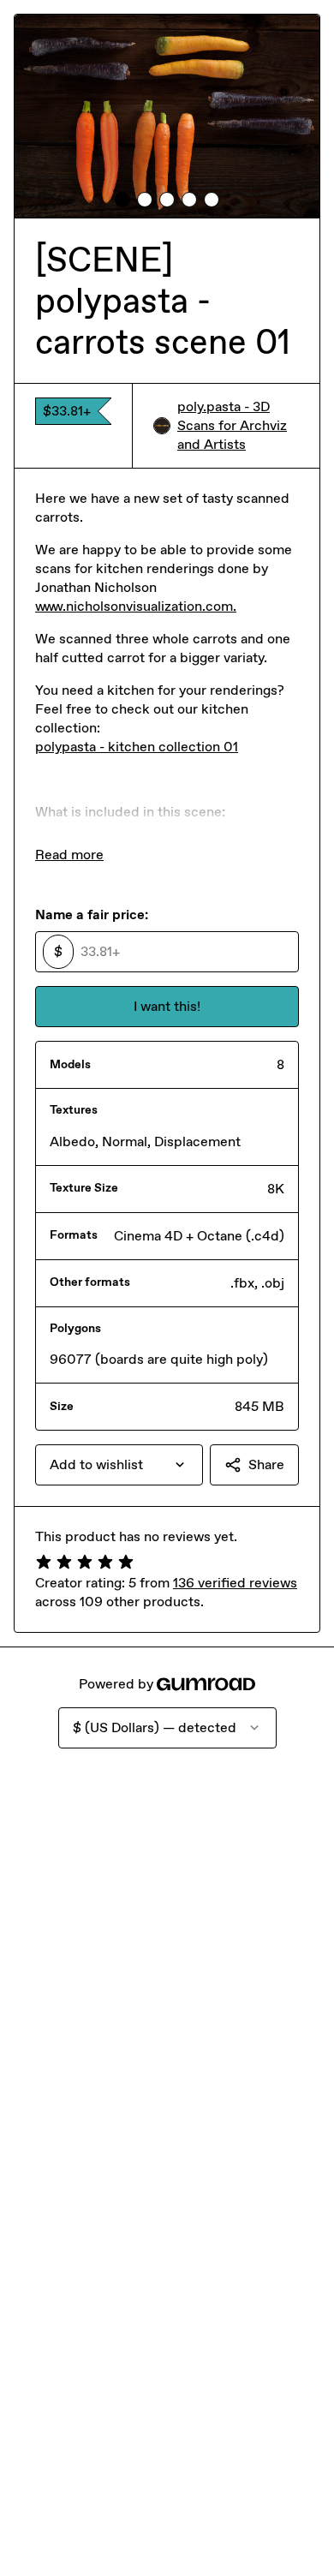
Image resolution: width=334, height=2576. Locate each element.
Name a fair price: (92, 914)
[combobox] (119, 1465)
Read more (69, 855)
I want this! (167, 1006)
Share (266, 1464)
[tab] (122, 200)
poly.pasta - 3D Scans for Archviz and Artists (232, 425)
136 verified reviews (235, 1583)
